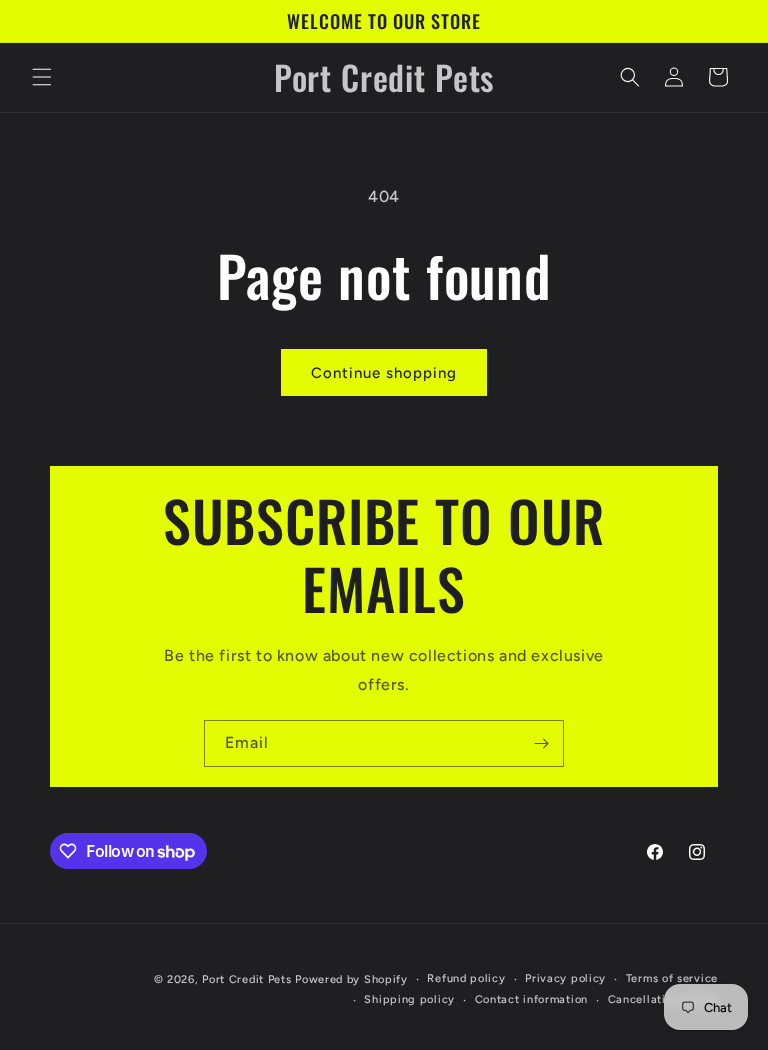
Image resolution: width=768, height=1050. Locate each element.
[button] (42, 77)
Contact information (531, 999)
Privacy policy (565, 978)
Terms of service (672, 978)
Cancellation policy (663, 999)
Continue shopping (384, 373)
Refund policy (466, 978)
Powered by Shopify (351, 979)
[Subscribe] (541, 743)
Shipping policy (409, 999)
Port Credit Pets (246, 979)
